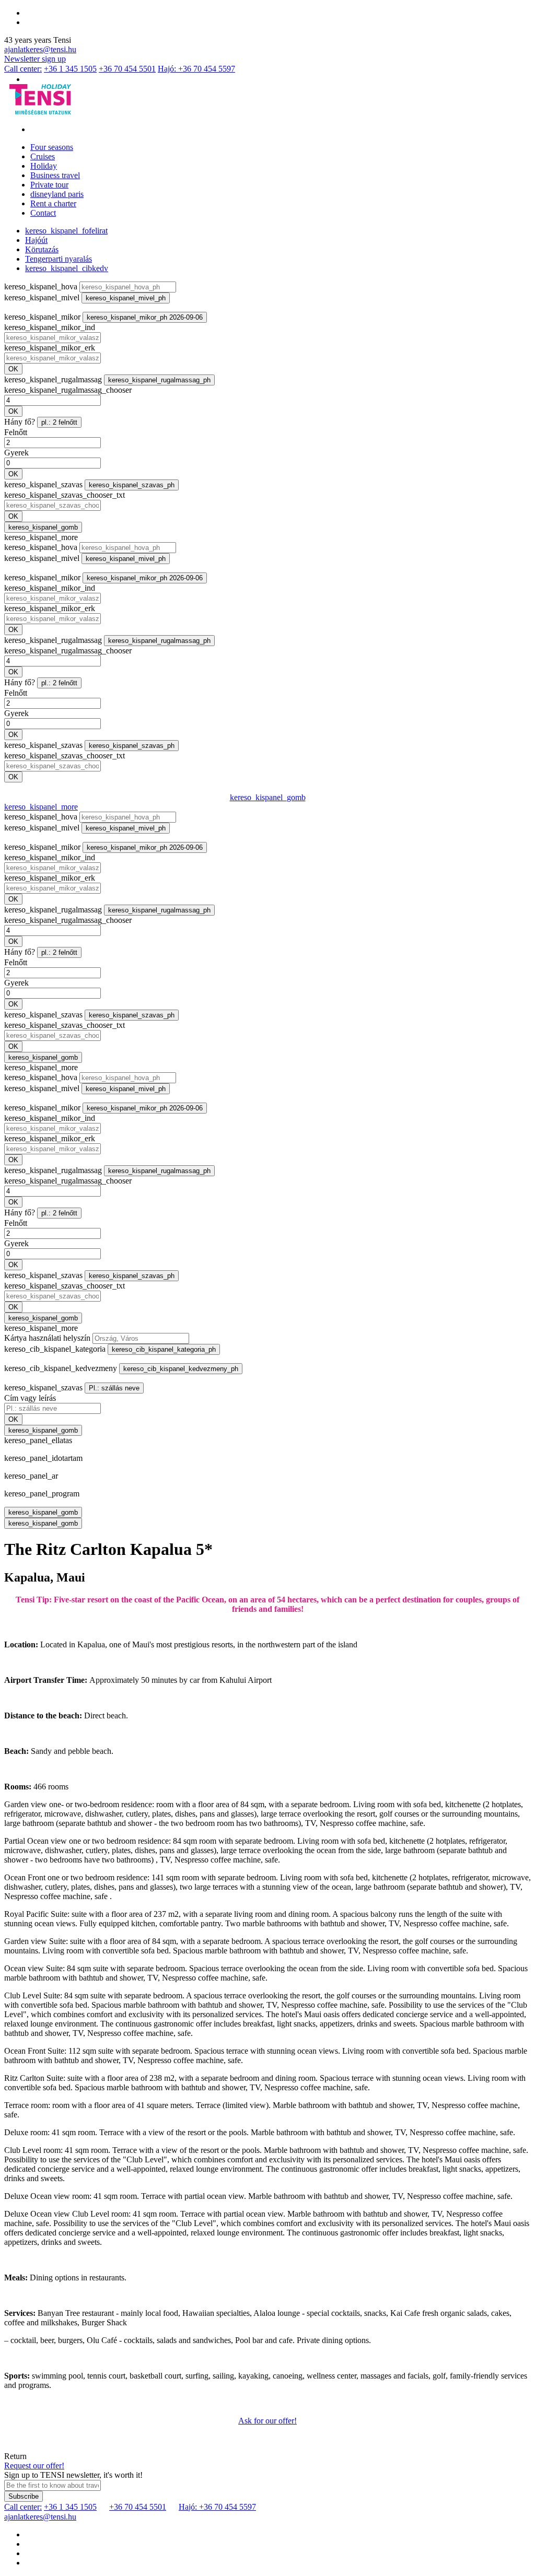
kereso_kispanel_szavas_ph (132, 485)
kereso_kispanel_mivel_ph (126, 298)
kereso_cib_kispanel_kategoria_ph (164, 1349)
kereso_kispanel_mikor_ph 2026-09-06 (145, 317)
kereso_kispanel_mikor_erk (50, 348)
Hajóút (36, 240)
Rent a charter (53, 203)
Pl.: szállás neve (114, 1388)
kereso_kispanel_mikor (42, 317)
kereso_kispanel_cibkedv (67, 268)
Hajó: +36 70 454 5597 (196, 69)
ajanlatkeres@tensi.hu (40, 49)
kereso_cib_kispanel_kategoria (55, 1349)
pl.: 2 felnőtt (59, 422)
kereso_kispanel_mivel (42, 297)
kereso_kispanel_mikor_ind (50, 327)
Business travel (55, 175)
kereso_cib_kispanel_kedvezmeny (61, 1368)
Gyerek (16, 453)
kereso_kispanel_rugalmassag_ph (159, 380)
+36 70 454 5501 (127, 69)
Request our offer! (34, 2466)
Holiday (44, 166)
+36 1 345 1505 (70, 69)
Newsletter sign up (35, 59)
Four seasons (52, 147)
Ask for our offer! (267, 2421)
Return (15, 2456)
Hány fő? (20, 422)
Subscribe (24, 2496)
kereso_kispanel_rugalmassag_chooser (68, 390)
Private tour (49, 185)
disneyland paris (57, 194)
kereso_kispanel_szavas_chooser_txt (65, 495)
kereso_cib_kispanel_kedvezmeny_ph (181, 1369)
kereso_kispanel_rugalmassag (53, 379)
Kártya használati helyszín (47, 1338)
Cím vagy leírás (30, 1398)
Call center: (23, 69)
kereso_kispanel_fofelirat (66, 231)
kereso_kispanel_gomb (43, 527)
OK (13, 369)
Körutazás (42, 249)
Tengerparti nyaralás (59, 259)
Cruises (43, 156)
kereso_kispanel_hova (41, 286)
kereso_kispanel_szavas (43, 484)
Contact (43, 213)
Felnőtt (16, 432)
